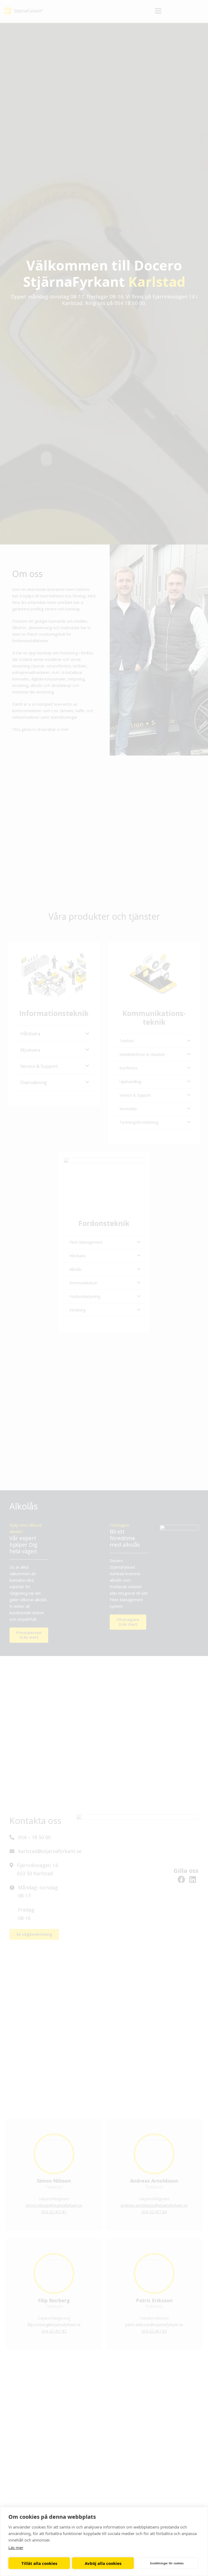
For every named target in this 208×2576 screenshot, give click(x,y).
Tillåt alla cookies (39, 2563)
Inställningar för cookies (167, 2563)
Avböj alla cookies (103, 2563)
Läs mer (16, 2548)
